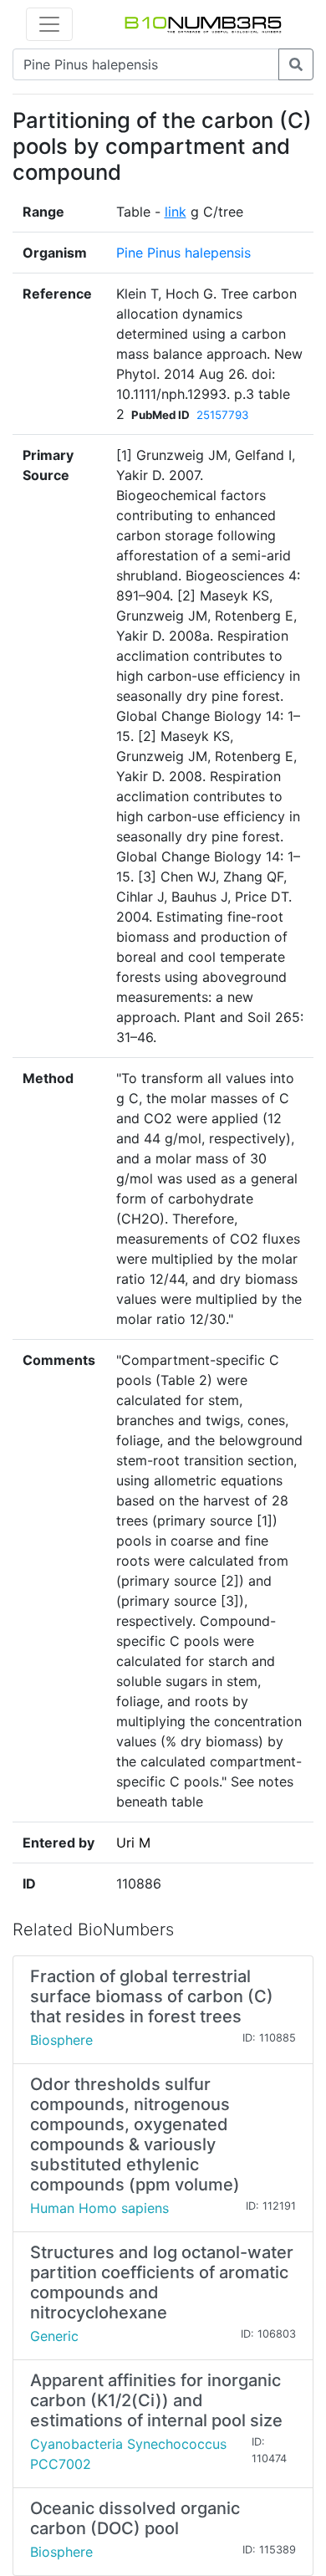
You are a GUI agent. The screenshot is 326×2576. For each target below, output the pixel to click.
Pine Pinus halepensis (183, 253)
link (176, 212)
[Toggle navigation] (49, 24)
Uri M (133, 1843)
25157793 (222, 415)
